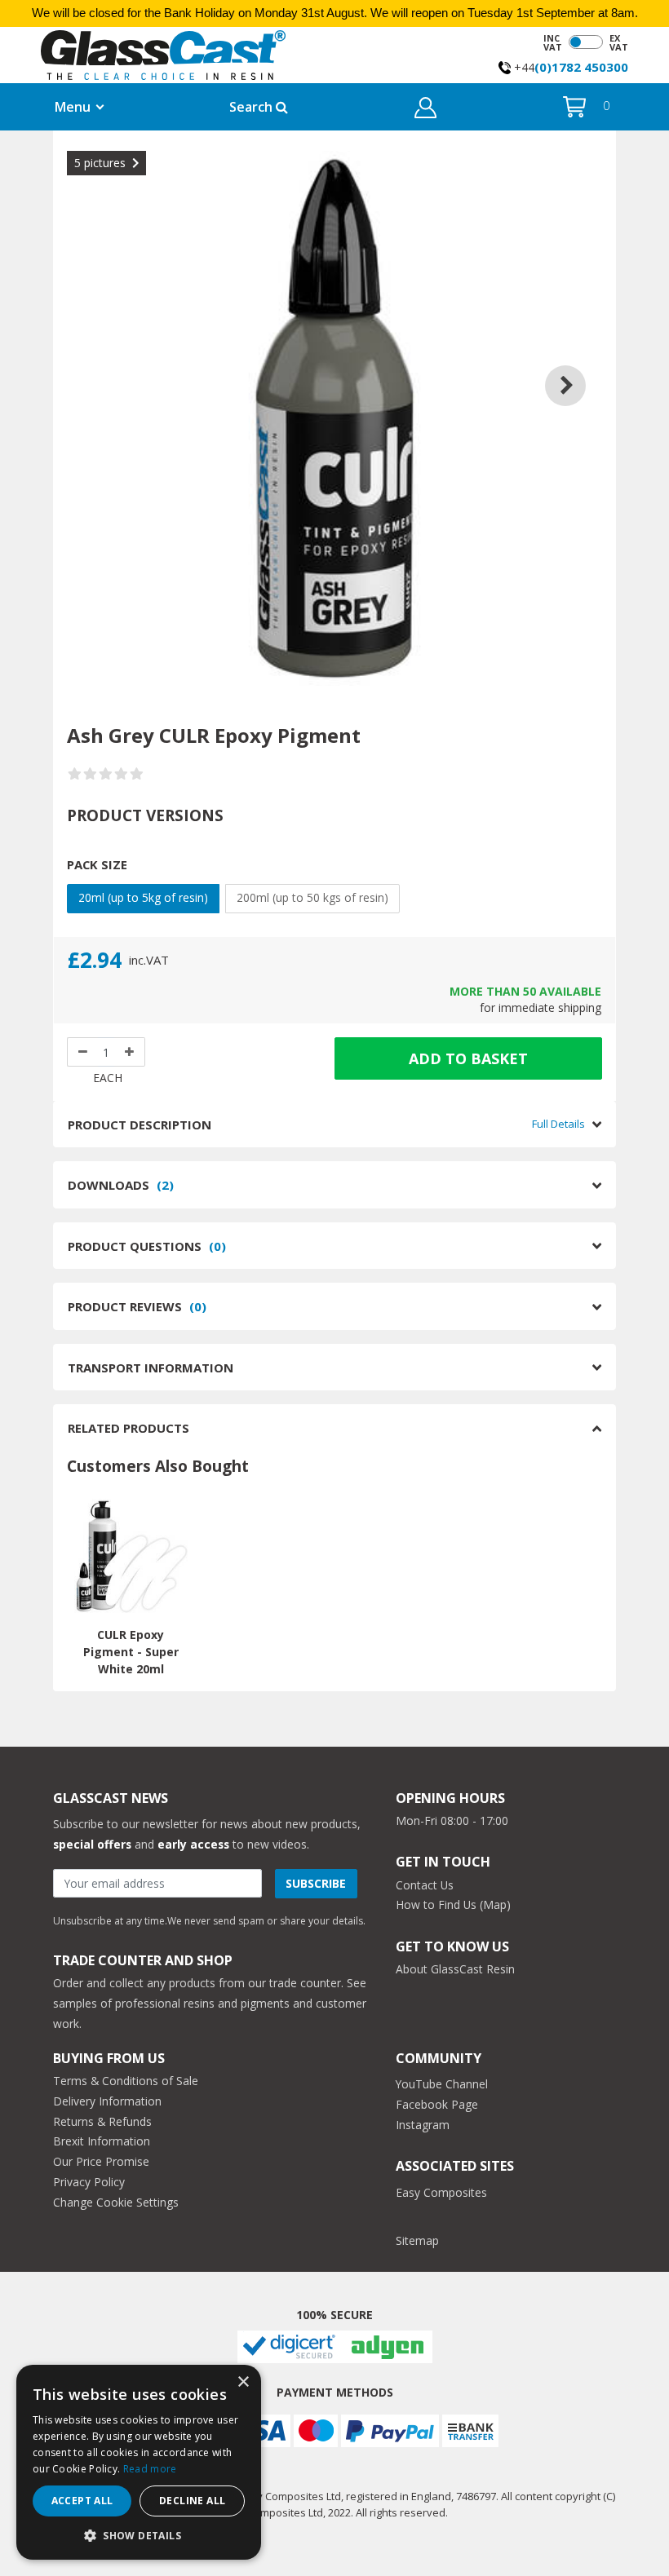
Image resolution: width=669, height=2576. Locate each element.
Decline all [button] (192, 2501)
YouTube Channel (442, 2084)
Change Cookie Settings (116, 2202)
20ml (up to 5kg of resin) (143, 897)
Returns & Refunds (102, 2121)
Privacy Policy (89, 2182)
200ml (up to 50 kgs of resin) (312, 897)
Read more (150, 2469)
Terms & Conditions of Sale (126, 2081)
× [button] (243, 2382)
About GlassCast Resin (455, 1969)
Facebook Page (437, 2104)
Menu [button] (73, 107)
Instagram (423, 2125)
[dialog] (139, 2462)
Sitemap (417, 2240)
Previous (91, 365)
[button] (425, 110)
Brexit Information (102, 2141)
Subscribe (316, 1883)
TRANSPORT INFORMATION (151, 1368)
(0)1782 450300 (581, 67)
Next (578, 365)
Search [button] (253, 107)
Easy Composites (441, 2192)
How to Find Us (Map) (453, 1904)
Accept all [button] (82, 2501)
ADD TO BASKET (468, 1058)
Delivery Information (107, 2101)
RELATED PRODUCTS (128, 1428)
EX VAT (619, 42)
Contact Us (425, 1885)
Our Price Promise (101, 2161)
